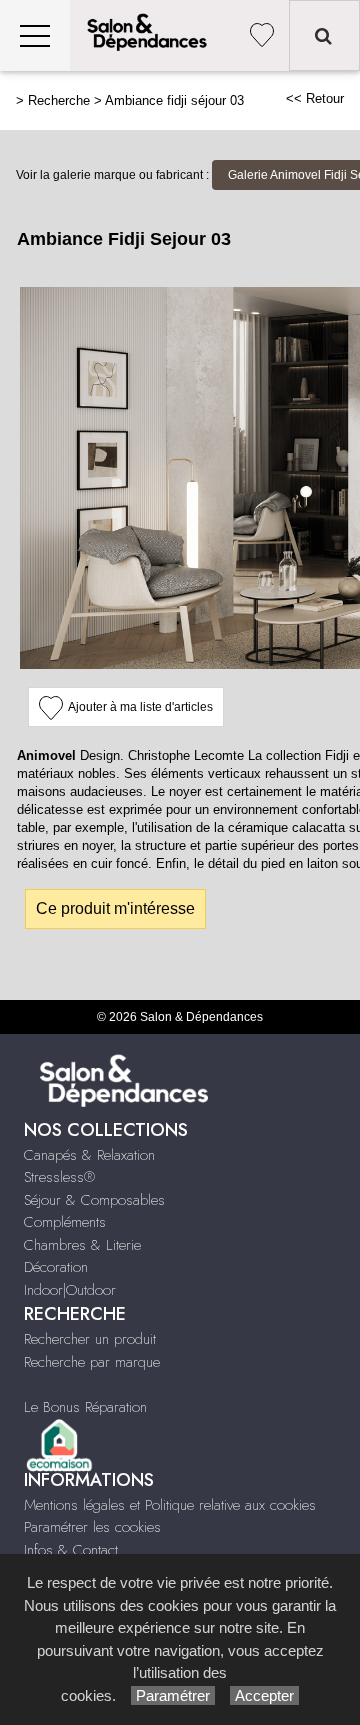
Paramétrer (173, 1695)
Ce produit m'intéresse (115, 908)
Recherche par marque (92, 1362)
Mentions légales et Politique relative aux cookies (170, 1505)
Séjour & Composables (94, 1200)
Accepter (264, 1695)
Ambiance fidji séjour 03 (174, 100)
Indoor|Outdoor (70, 1290)
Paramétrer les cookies (92, 1527)
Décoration (56, 1267)
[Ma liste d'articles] (262, 35)
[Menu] (35, 35)
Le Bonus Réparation (85, 1407)
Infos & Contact (71, 1550)
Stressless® (59, 1177)
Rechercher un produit (90, 1339)
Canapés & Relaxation (89, 1155)
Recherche (59, 100)
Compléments (65, 1222)
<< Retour (315, 98)
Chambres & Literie (82, 1245)
